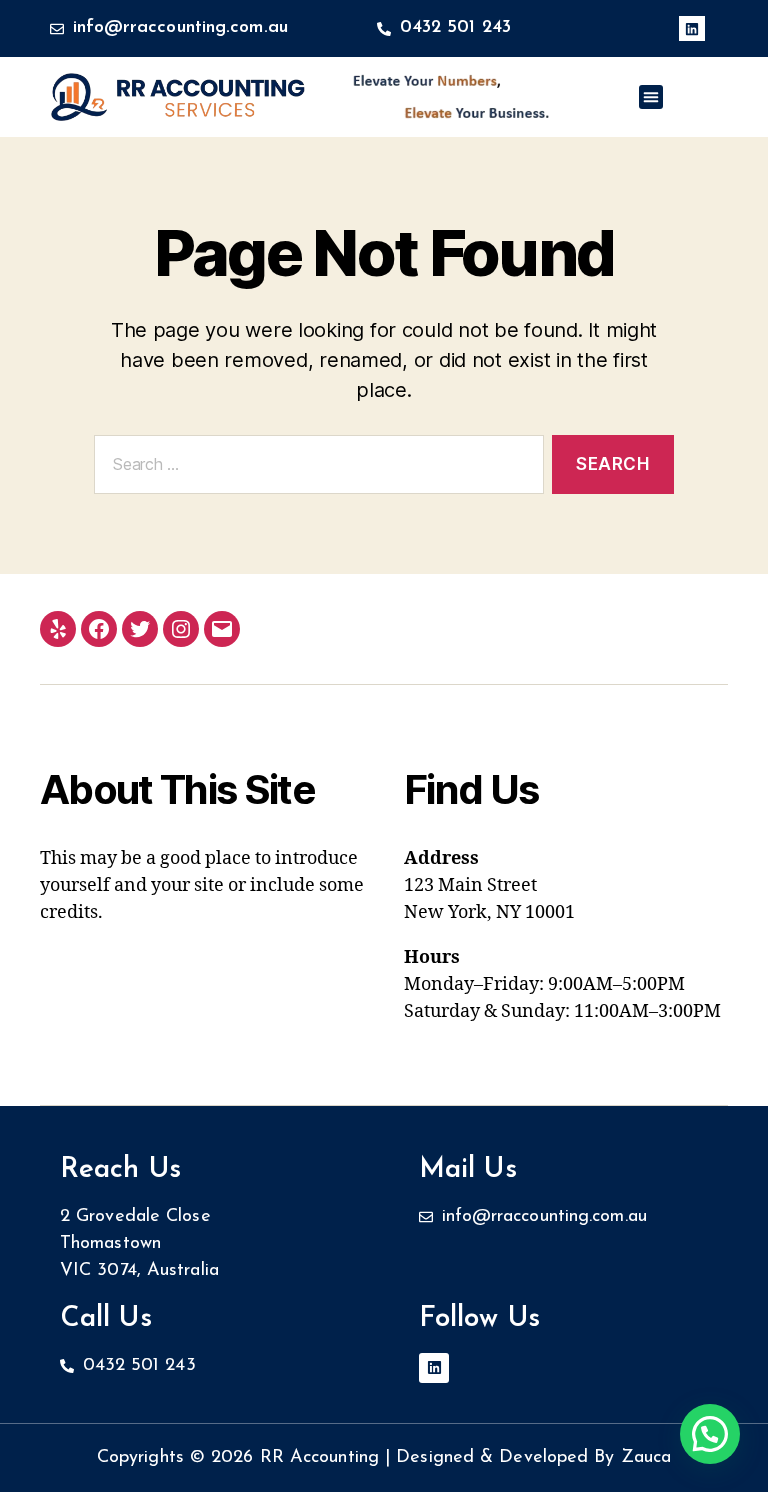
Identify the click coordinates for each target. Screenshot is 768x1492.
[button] (651, 97)
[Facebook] (99, 629)
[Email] (222, 629)
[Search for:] (315, 468)
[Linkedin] (691, 28)
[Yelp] (58, 629)
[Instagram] (181, 629)
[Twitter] (140, 629)
